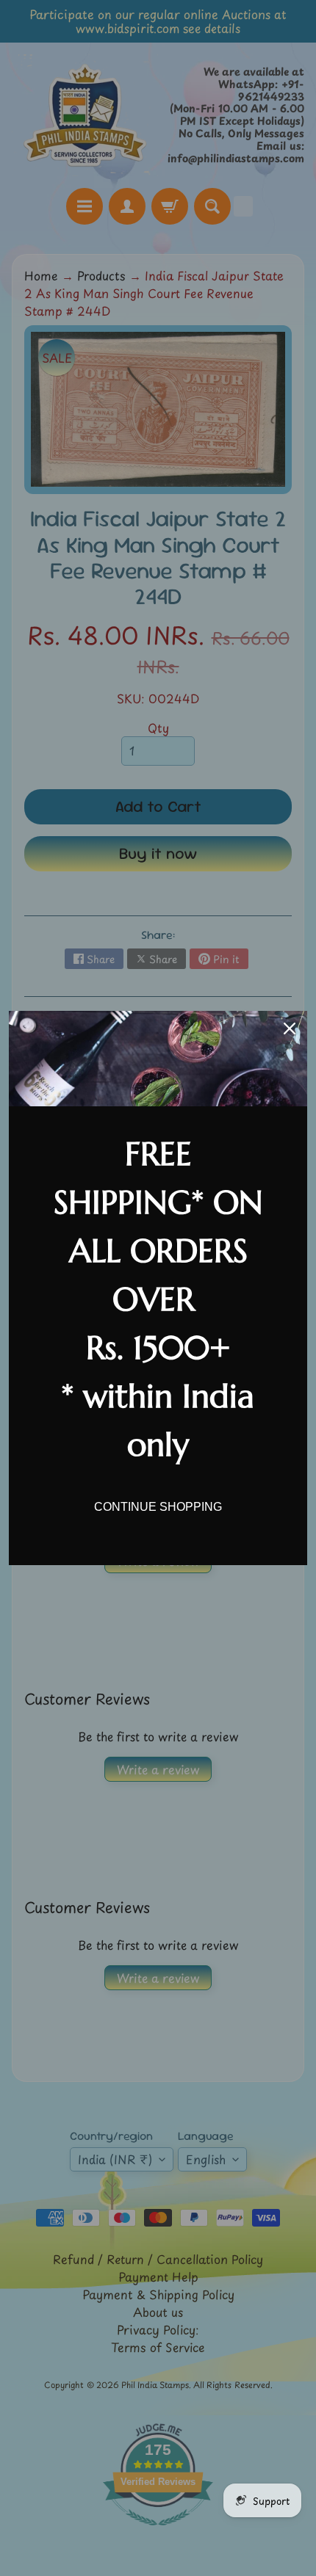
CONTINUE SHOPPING (158, 1507)
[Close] (290, 1028)
